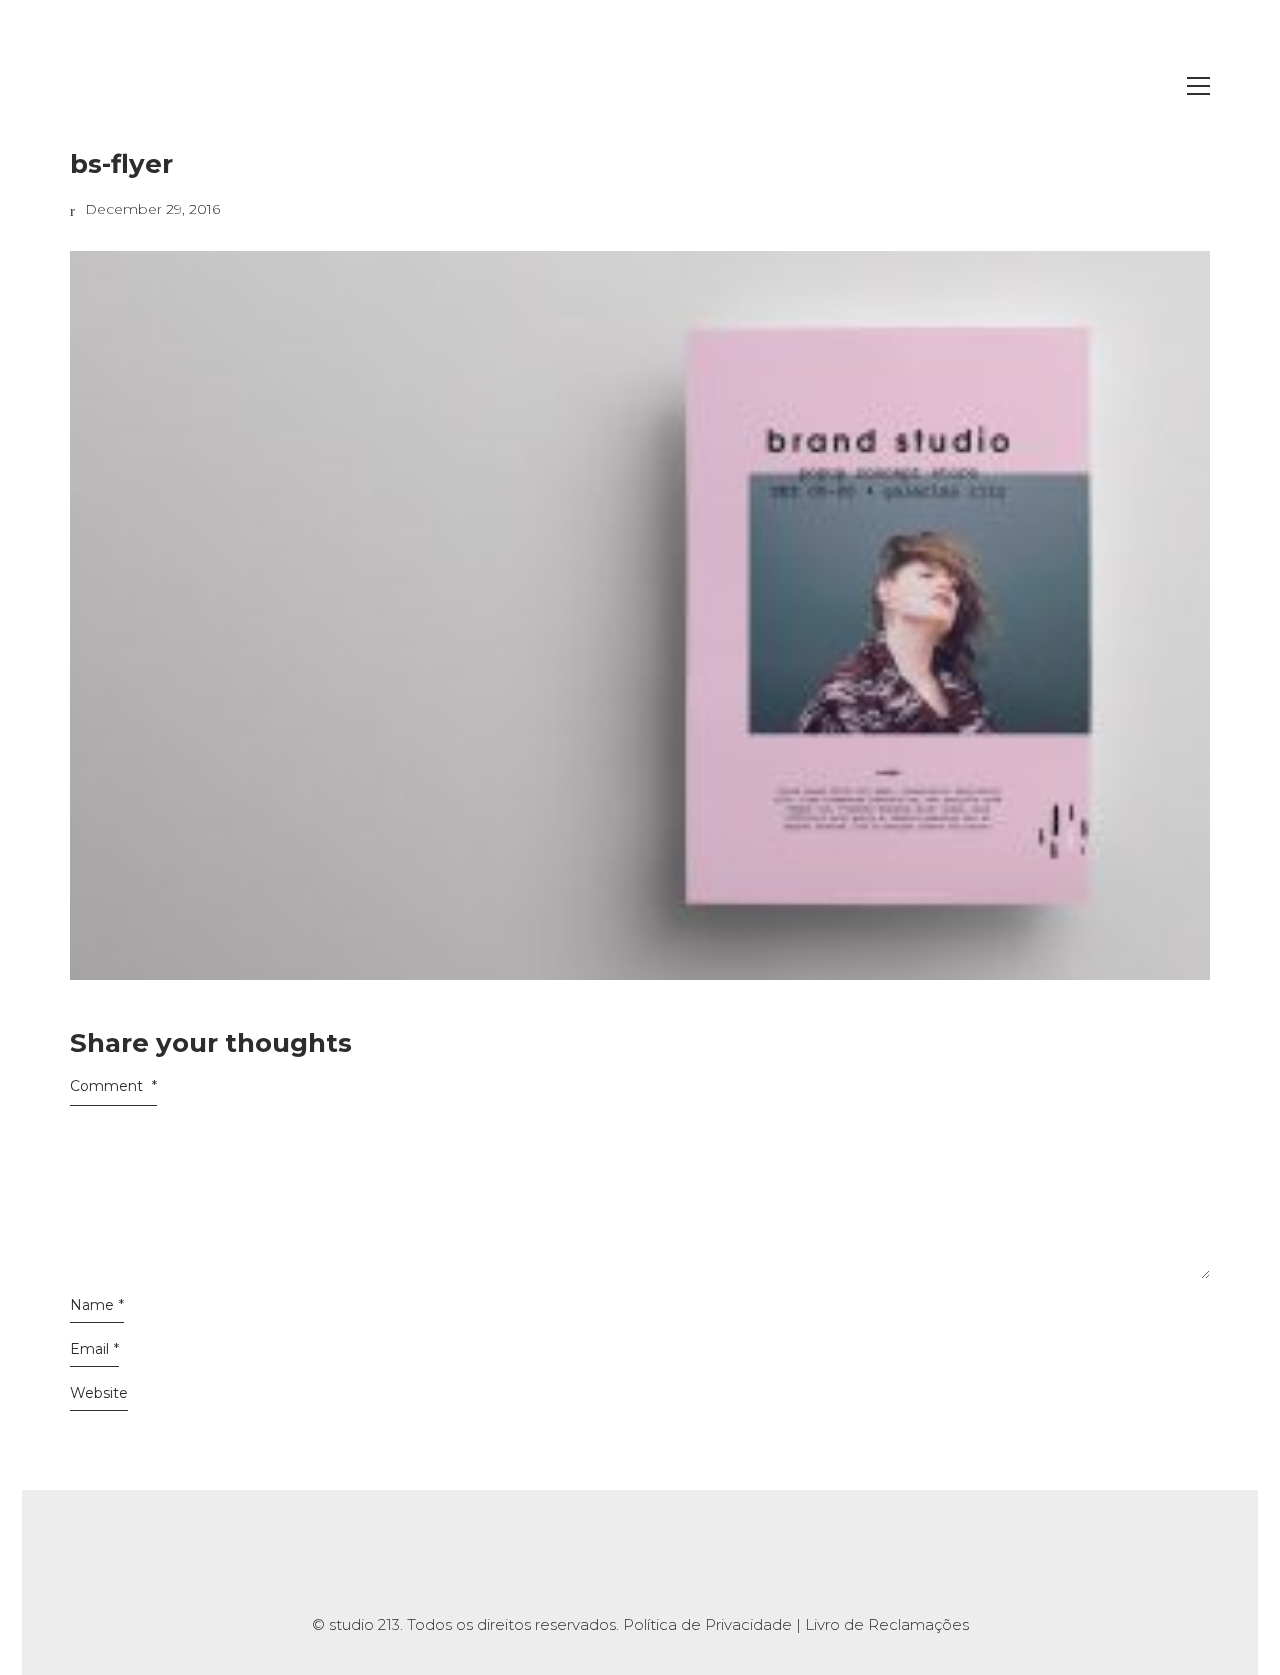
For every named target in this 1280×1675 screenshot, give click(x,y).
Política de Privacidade (707, 1624)
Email (94, 1349)
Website (99, 1393)
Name (97, 1305)
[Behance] (638, 1560)
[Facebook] (588, 1560)
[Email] (738, 1560)
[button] (1198, 86)
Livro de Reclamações (887, 1624)
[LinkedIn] (688, 1560)
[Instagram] (538, 1560)
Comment (113, 1086)
